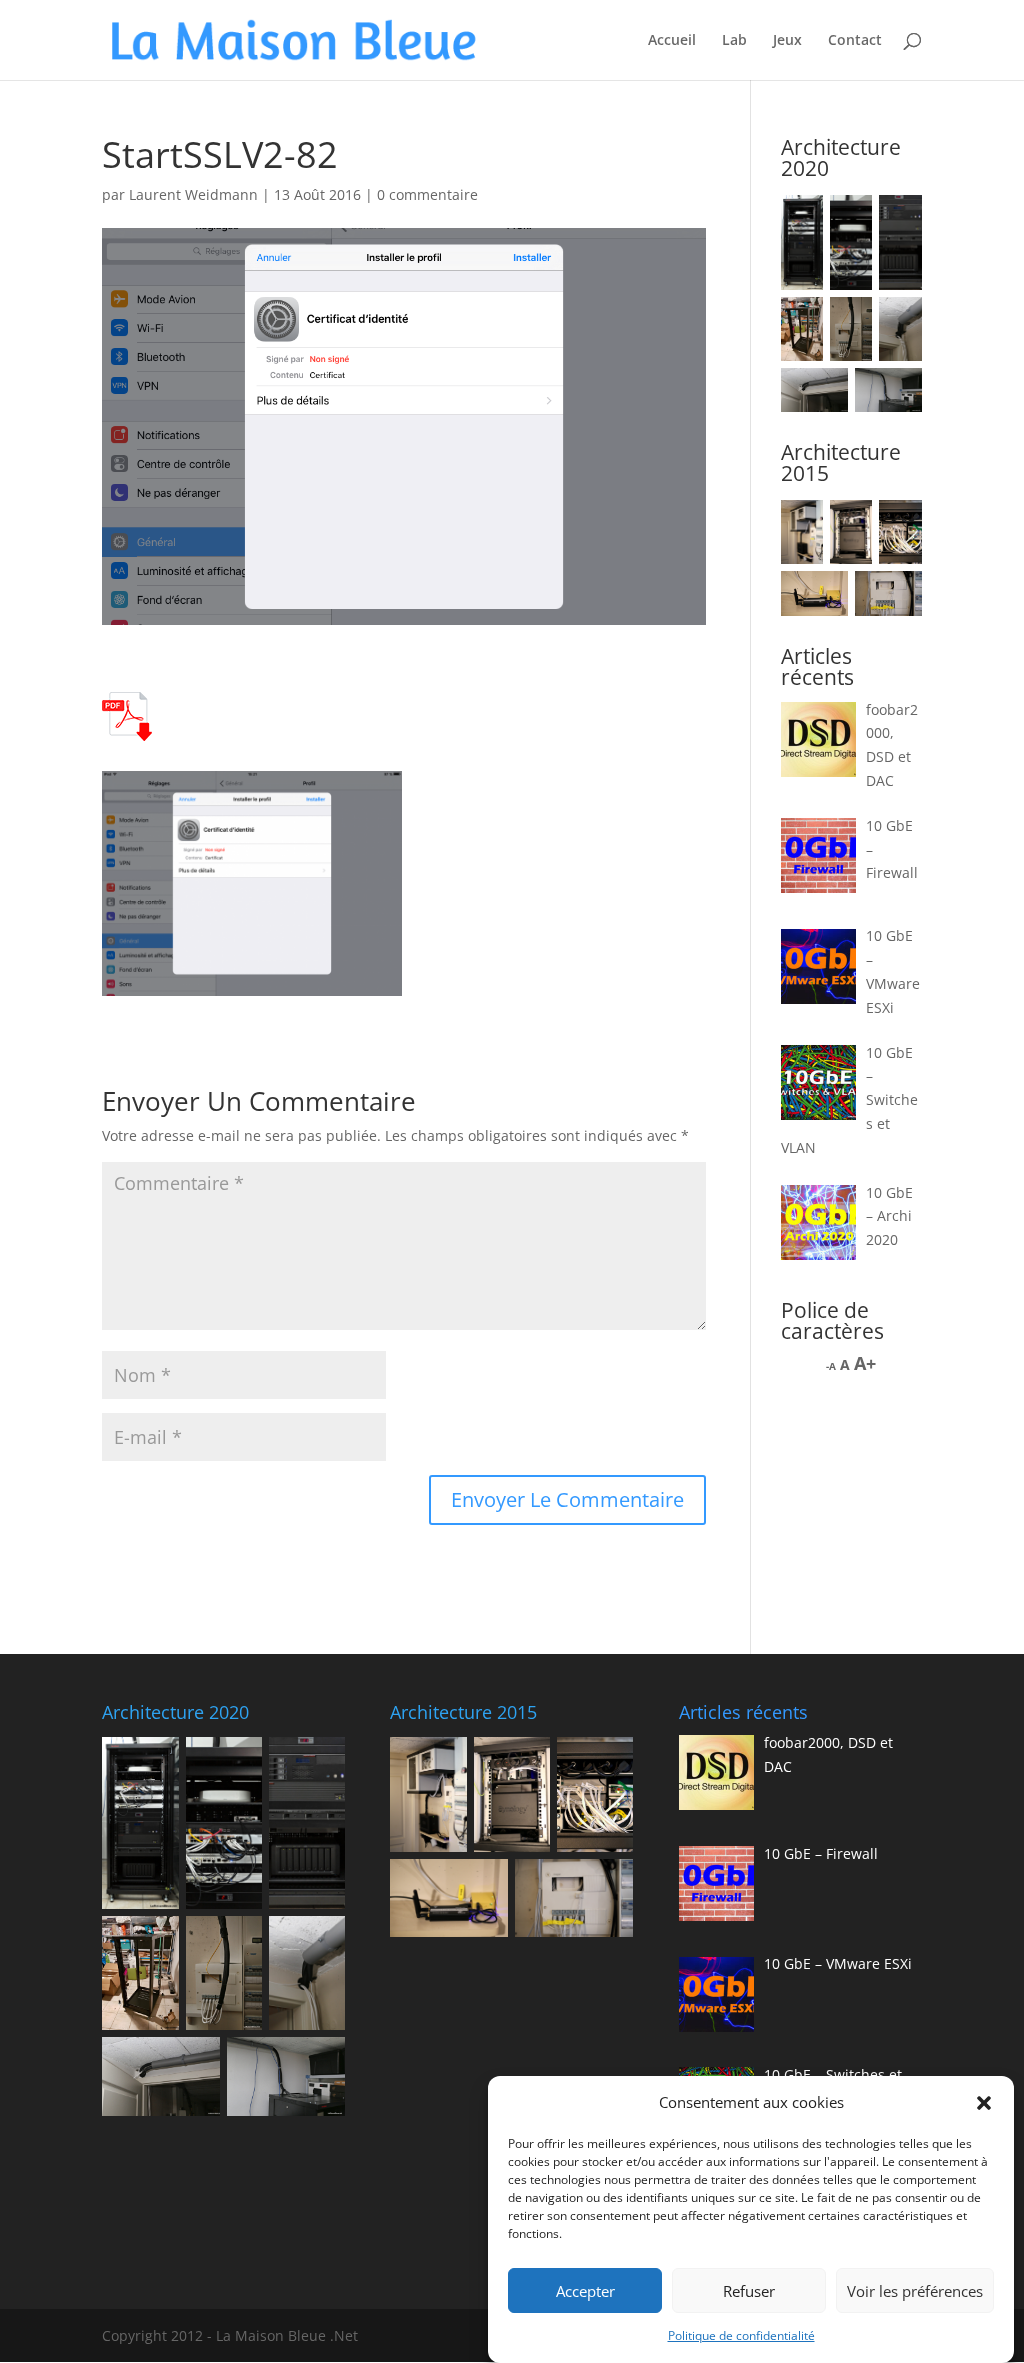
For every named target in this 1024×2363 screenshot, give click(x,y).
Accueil (672, 41)
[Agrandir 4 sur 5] (822, 597)
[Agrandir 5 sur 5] (896, 597)
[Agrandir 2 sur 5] (846, 526)
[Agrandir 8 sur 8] (896, 394)
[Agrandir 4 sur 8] (797, 323)
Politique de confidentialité (741, 2335)
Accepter (585, 2291)
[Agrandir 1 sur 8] (797, 221)
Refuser (749, 2291)
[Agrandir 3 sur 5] (896, 526)
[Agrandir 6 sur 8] (896, 323)
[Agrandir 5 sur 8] (846, 323)
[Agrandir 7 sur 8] (822, 394)
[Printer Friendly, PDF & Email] (127, 728)
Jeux (787, 41)
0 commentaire (427, 194)
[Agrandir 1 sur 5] (797, 526)
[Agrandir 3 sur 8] (896, 221)
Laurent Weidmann (193, 194)
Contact (855, 41)
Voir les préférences (915, 2291)
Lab (734, 41)
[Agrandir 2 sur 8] (846, 221)
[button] (984, 2103)
